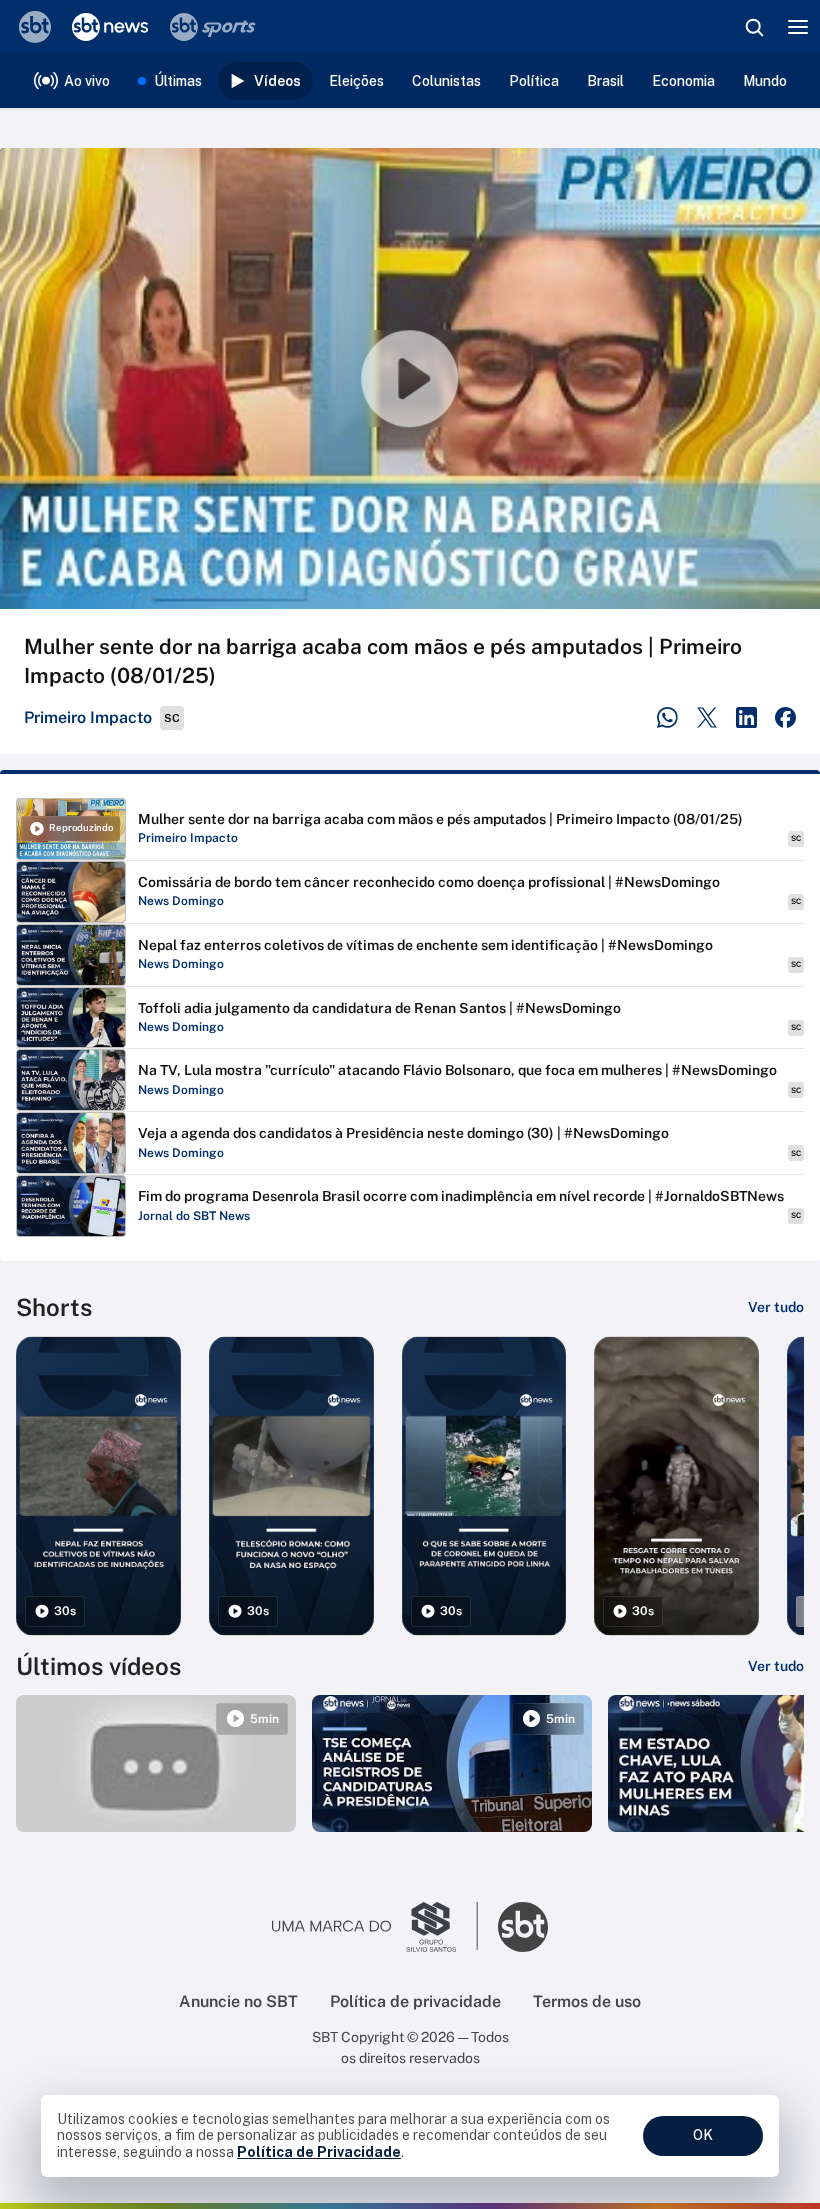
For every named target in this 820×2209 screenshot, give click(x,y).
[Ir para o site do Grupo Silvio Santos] (375, 1927)
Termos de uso (587, 2001)
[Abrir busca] (754, 27)
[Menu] (798, 27)
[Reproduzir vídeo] (410, 378)
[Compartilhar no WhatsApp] (667, 717)
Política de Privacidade (319, 2152)
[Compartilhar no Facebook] (785, 717)
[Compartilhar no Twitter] (707, 717)
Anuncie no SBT (238, 2001)
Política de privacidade (415, 2001)
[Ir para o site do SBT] (523, 1927)
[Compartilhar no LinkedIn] (746, 717)
